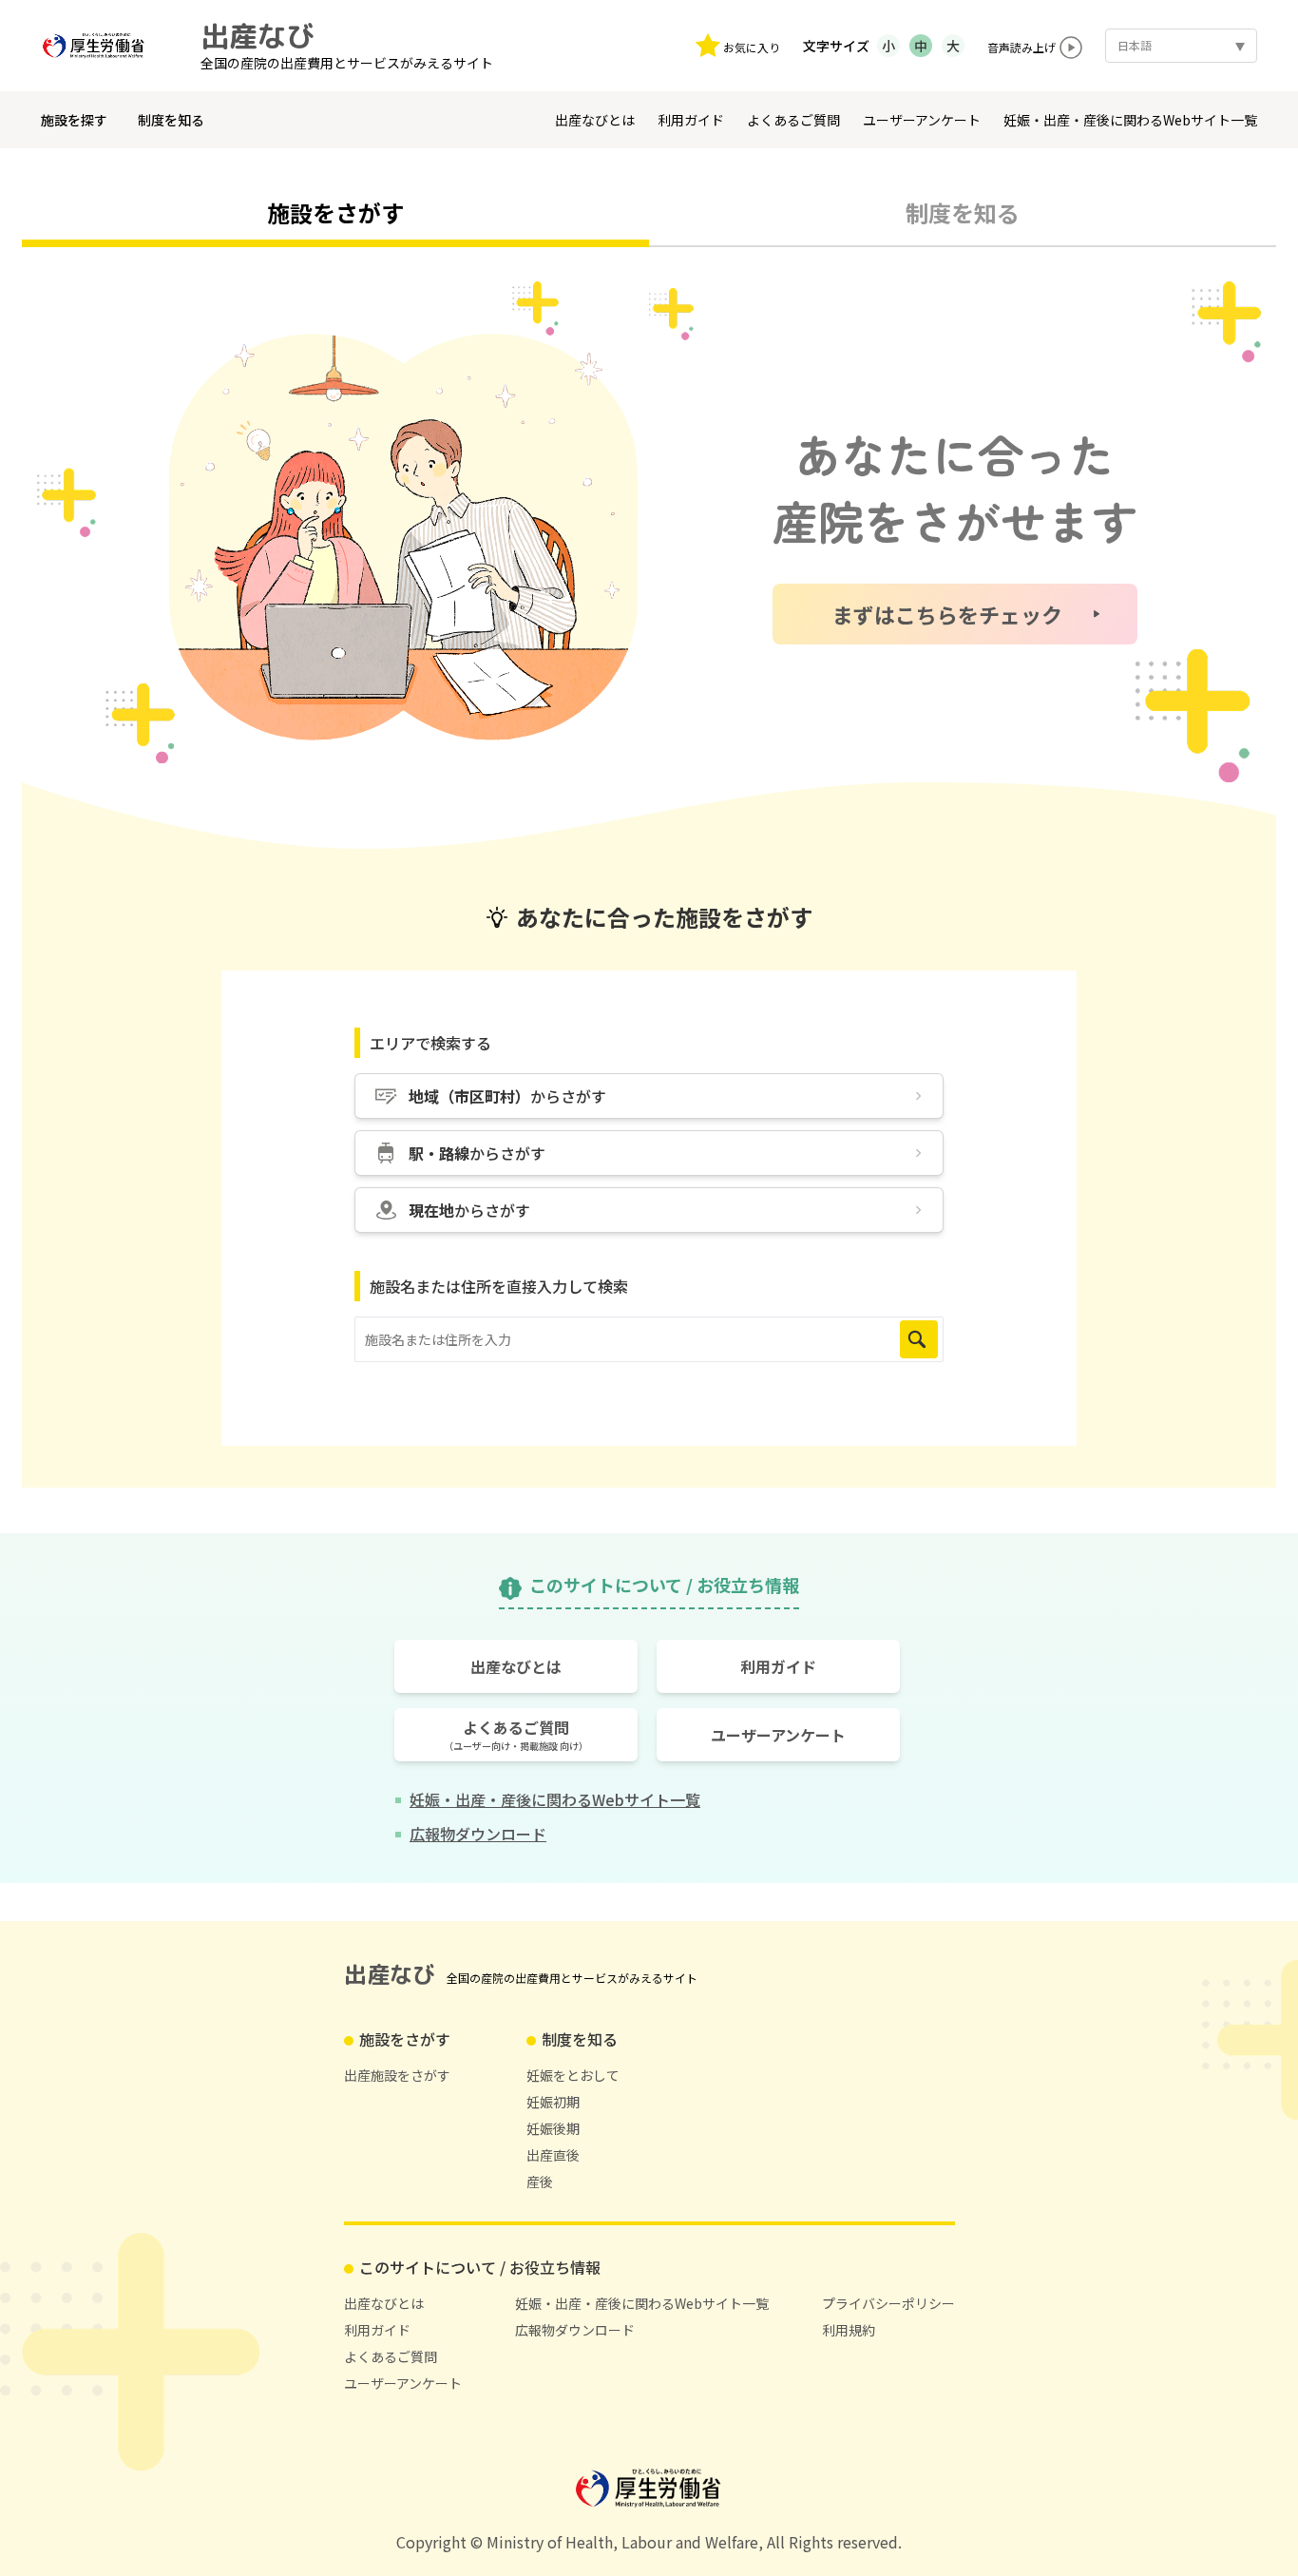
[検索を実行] (919, 1339)
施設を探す (74, 120)
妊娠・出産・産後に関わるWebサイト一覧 (1130, 120)
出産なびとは (595, 120)
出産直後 (553, 2155)
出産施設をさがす (397, 2075)
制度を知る (171, 120)
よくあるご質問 (793, 120)
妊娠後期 (553, 2128)
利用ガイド (691, 120)
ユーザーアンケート (922, 120)
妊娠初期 (553, 2102)
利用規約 (849, 2330)
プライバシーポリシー (888, 2303)
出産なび (258, 36)
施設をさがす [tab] (335, 212)
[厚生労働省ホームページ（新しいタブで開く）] (102, 46)
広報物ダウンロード (575, 2330)
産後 (540, 2182)
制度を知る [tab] (963, 212)
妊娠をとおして (573, 2075)
